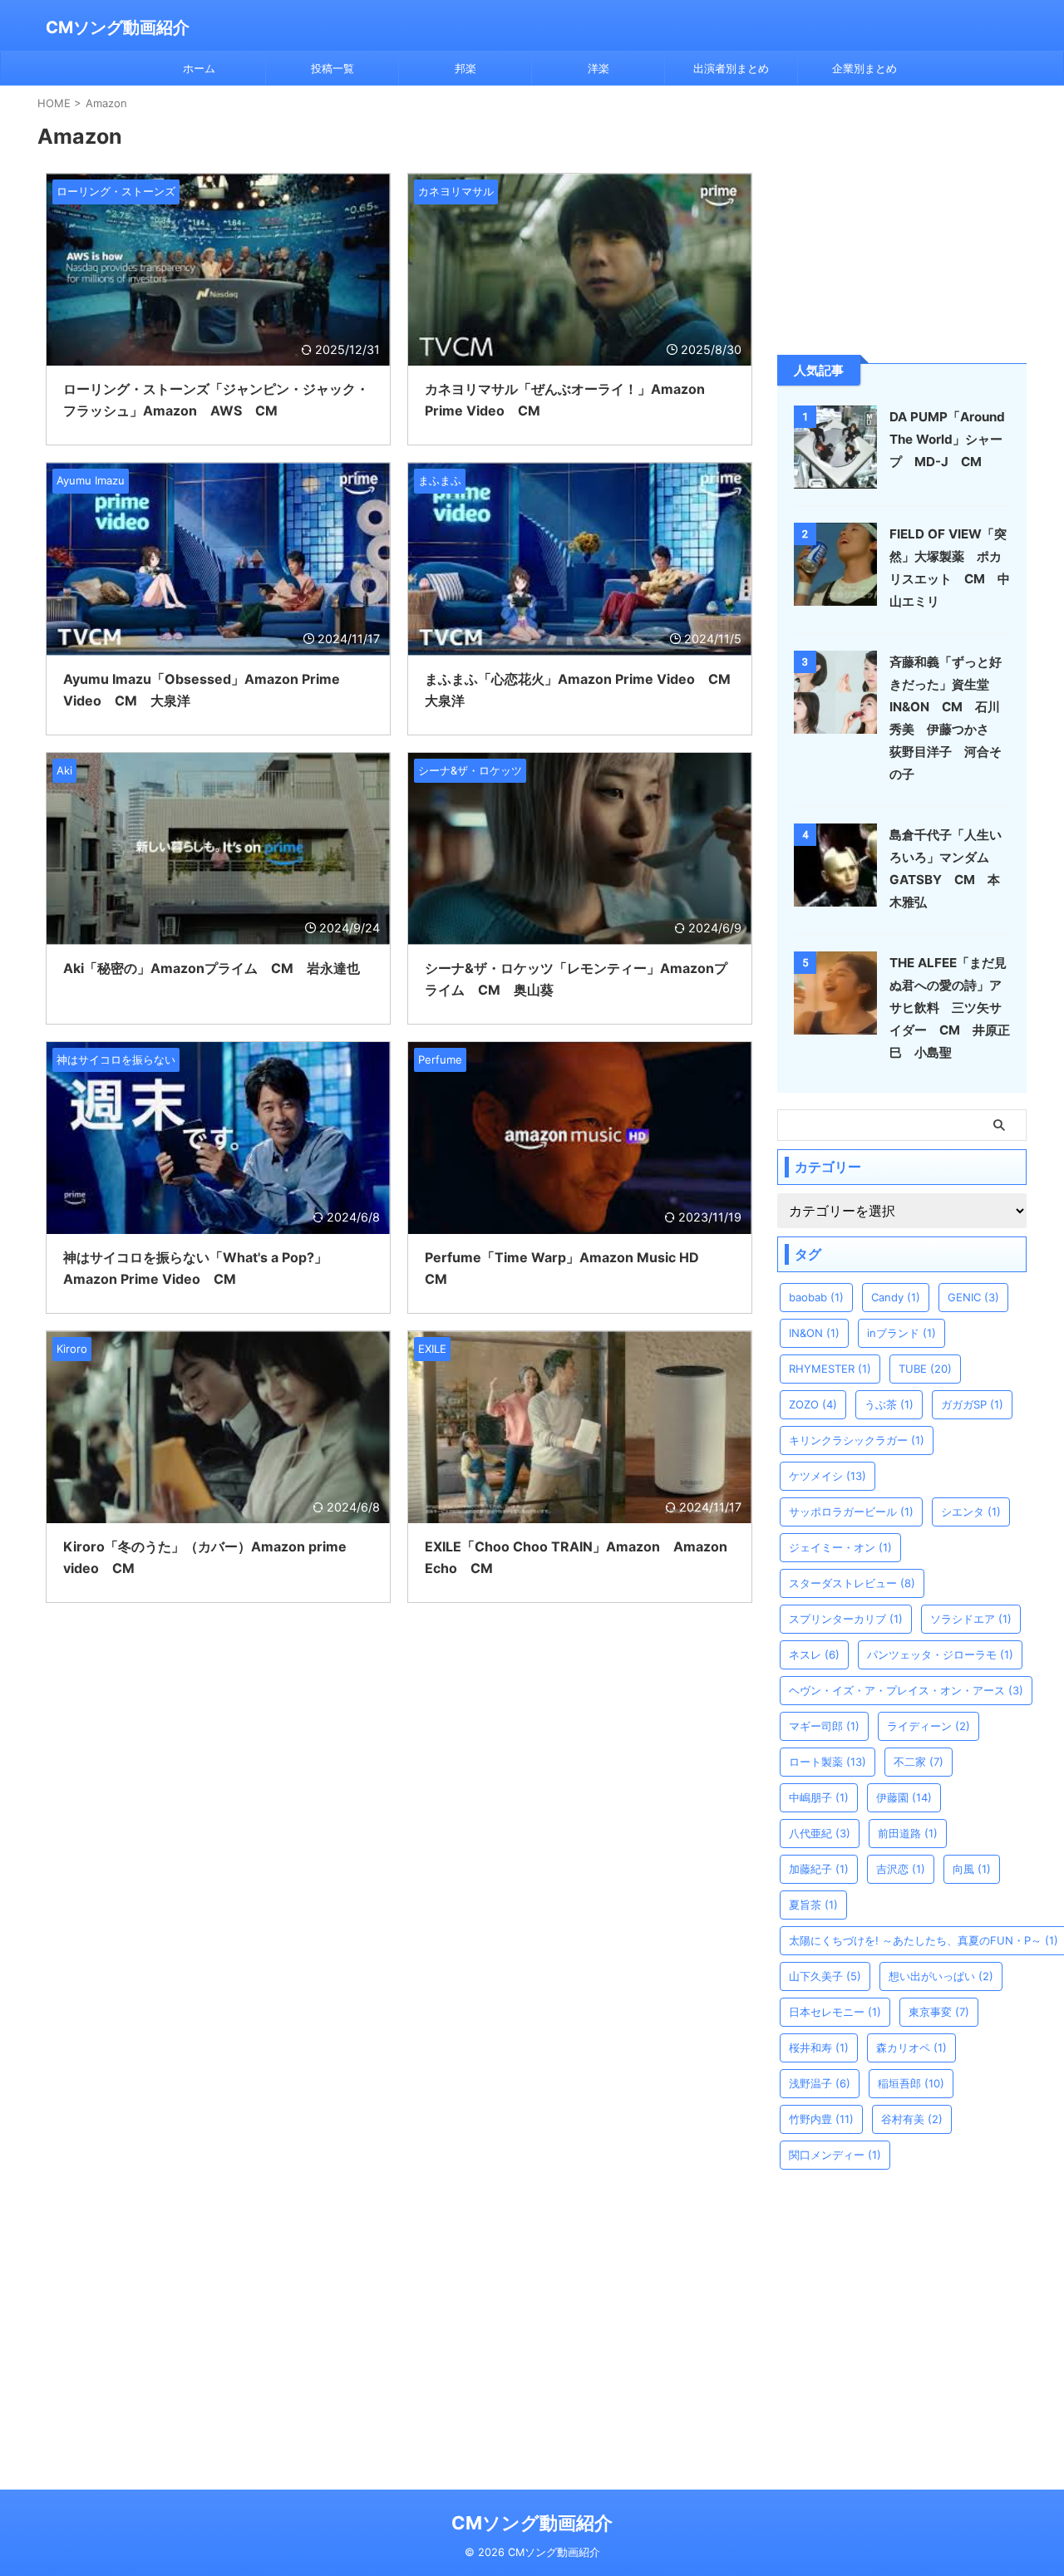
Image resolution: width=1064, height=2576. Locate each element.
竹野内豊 (821, 2119)
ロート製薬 (828, 1762)
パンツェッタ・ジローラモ (940, 1654)
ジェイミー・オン (840, 1547)
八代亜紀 (820, 1833)
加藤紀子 (819, 1869)
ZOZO (813, 1404)
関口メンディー (835, 2155)
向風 (972, 1869)
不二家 (919, 1762)
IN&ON (814, 1333)
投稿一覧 (332, 68)
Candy (896, 1297)
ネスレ (814, 1654)
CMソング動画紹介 (118, 27)
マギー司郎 (824, 1726)
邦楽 (465, 68)
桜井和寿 (819, 2048)
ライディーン (929, 1726)
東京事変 (939, 2012)
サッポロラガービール (851, 1512)
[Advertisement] (902, 219)
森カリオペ (911, 2048)
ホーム (199, 68)
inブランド (901, 1333)
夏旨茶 (813, 1905)
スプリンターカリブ (846, 1619)
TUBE (925, 1369)
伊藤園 (904, 1797)
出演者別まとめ (731, 68)
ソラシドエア (971, 1619)
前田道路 (908, 1833)
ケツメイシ (828, 1476)
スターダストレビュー (852, 1583)
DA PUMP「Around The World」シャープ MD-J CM (947, 439)
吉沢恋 (901, 1869)
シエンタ (971, 1512)
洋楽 (598, 68)
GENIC (973, 1297)
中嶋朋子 (819, 1797)
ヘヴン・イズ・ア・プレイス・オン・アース (906, 1690)
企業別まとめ (864, 68)
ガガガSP (972, 1404)
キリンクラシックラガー (857, 1440)
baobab (816, 1297)
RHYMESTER (830, 1369)
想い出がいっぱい (941, 1976)
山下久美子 (825, 1976)
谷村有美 (912, 2119)
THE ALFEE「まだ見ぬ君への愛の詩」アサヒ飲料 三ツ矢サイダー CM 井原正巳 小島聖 (950, 1008)
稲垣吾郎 (911, 2083)
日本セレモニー (835, 2012)
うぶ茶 (889, 1404)
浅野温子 (820, 2083)
